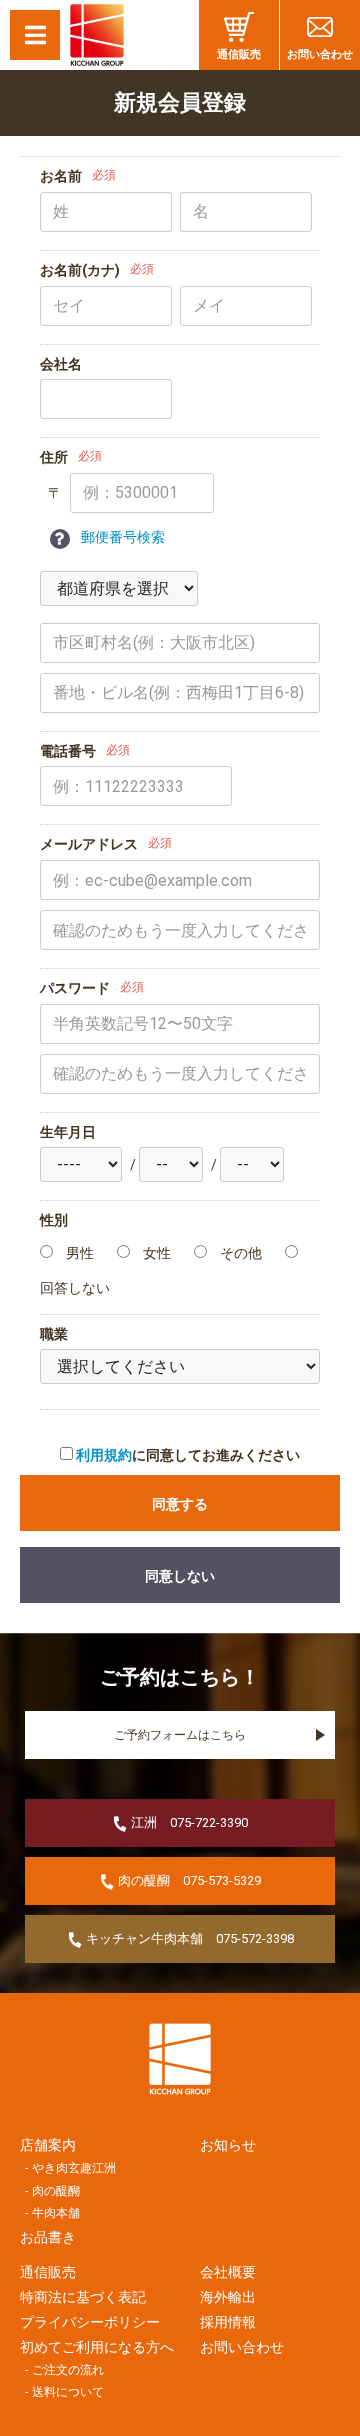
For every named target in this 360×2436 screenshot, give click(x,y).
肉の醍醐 (56, 2191)
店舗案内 (48, 2145)
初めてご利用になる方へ (90, 2347)
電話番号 (68, 751)
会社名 (61, 364)
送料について (68, 2392)
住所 (54, 457)
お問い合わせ (320, 54)
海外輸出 (228, 2297)
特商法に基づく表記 (83, 2297)
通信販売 (239, 54)
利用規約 (104, 1455)
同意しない (180, 1576)
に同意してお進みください (188, 1455)
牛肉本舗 (56, 2213)
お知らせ (228, 2145)
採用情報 (228, 2322)
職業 (54, 1334)
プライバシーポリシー (90, 2322)
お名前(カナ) (80, 270)
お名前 (61, 176)
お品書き (48, 2237)
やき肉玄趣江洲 (74, 2168)
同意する (180, 1504)
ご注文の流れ (68, 2370)
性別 (54, 1220)
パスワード (75, 988)
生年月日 (68, 1132)
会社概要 (228, 2272)
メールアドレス (89, 844)
